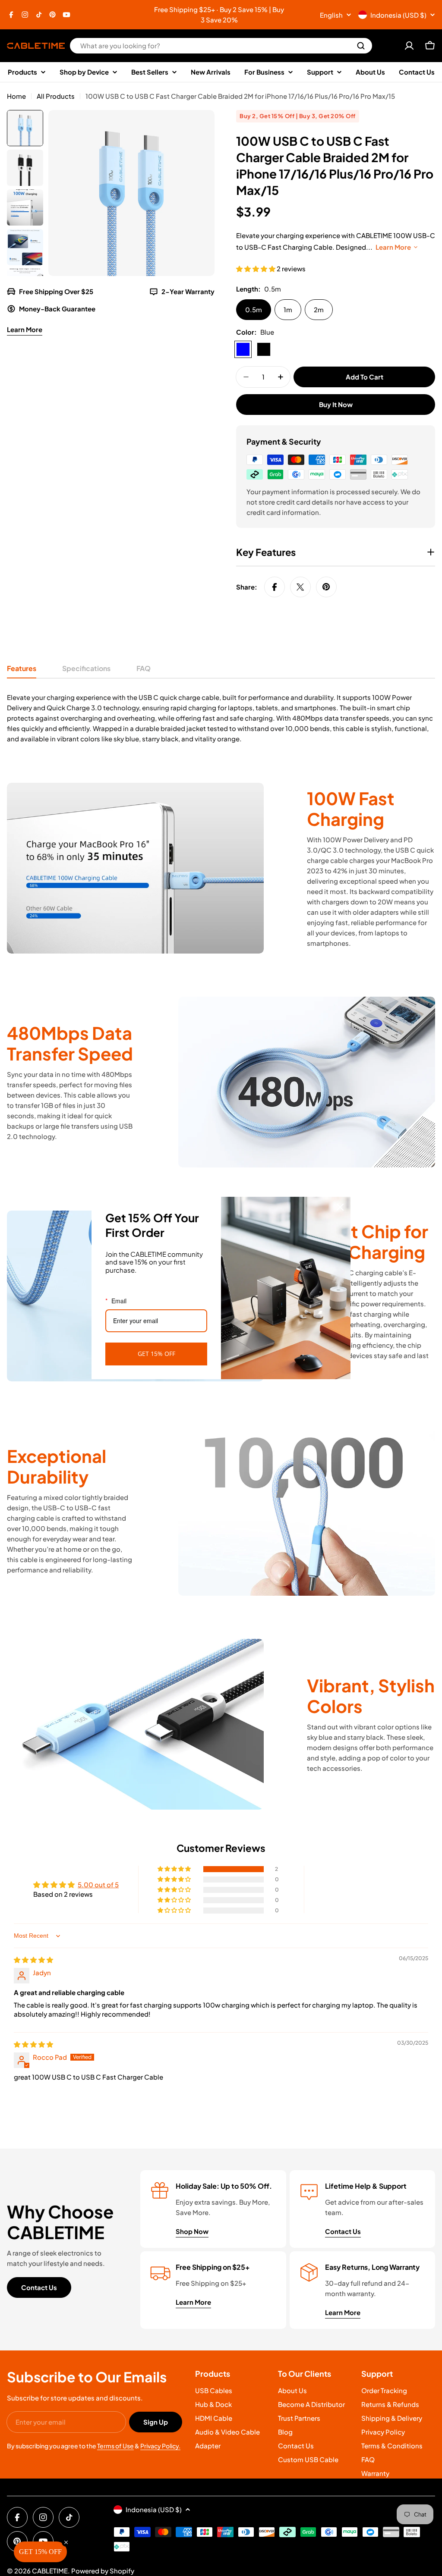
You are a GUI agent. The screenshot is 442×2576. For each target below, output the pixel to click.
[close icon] (340, 1207)
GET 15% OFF (156, 1354)
